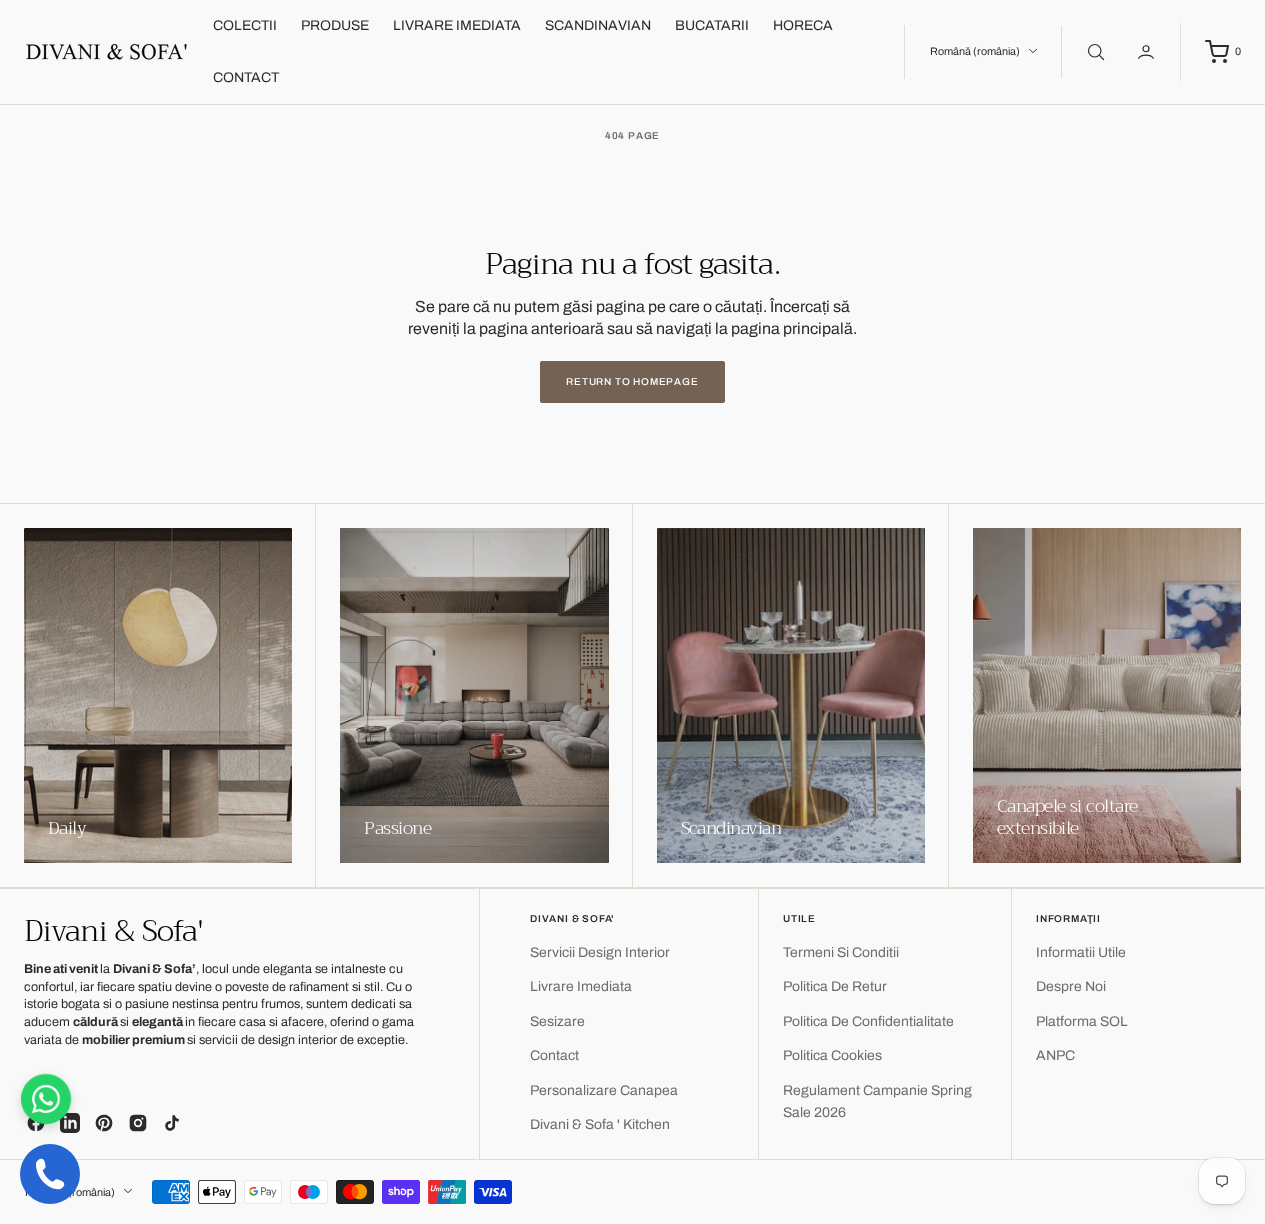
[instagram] (138, 1123)
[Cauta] (1094, 52)
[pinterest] (104, 1123)
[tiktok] (172, 1123)
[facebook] (36, 1123)
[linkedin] (70, 1123)
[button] (1148, 52)
